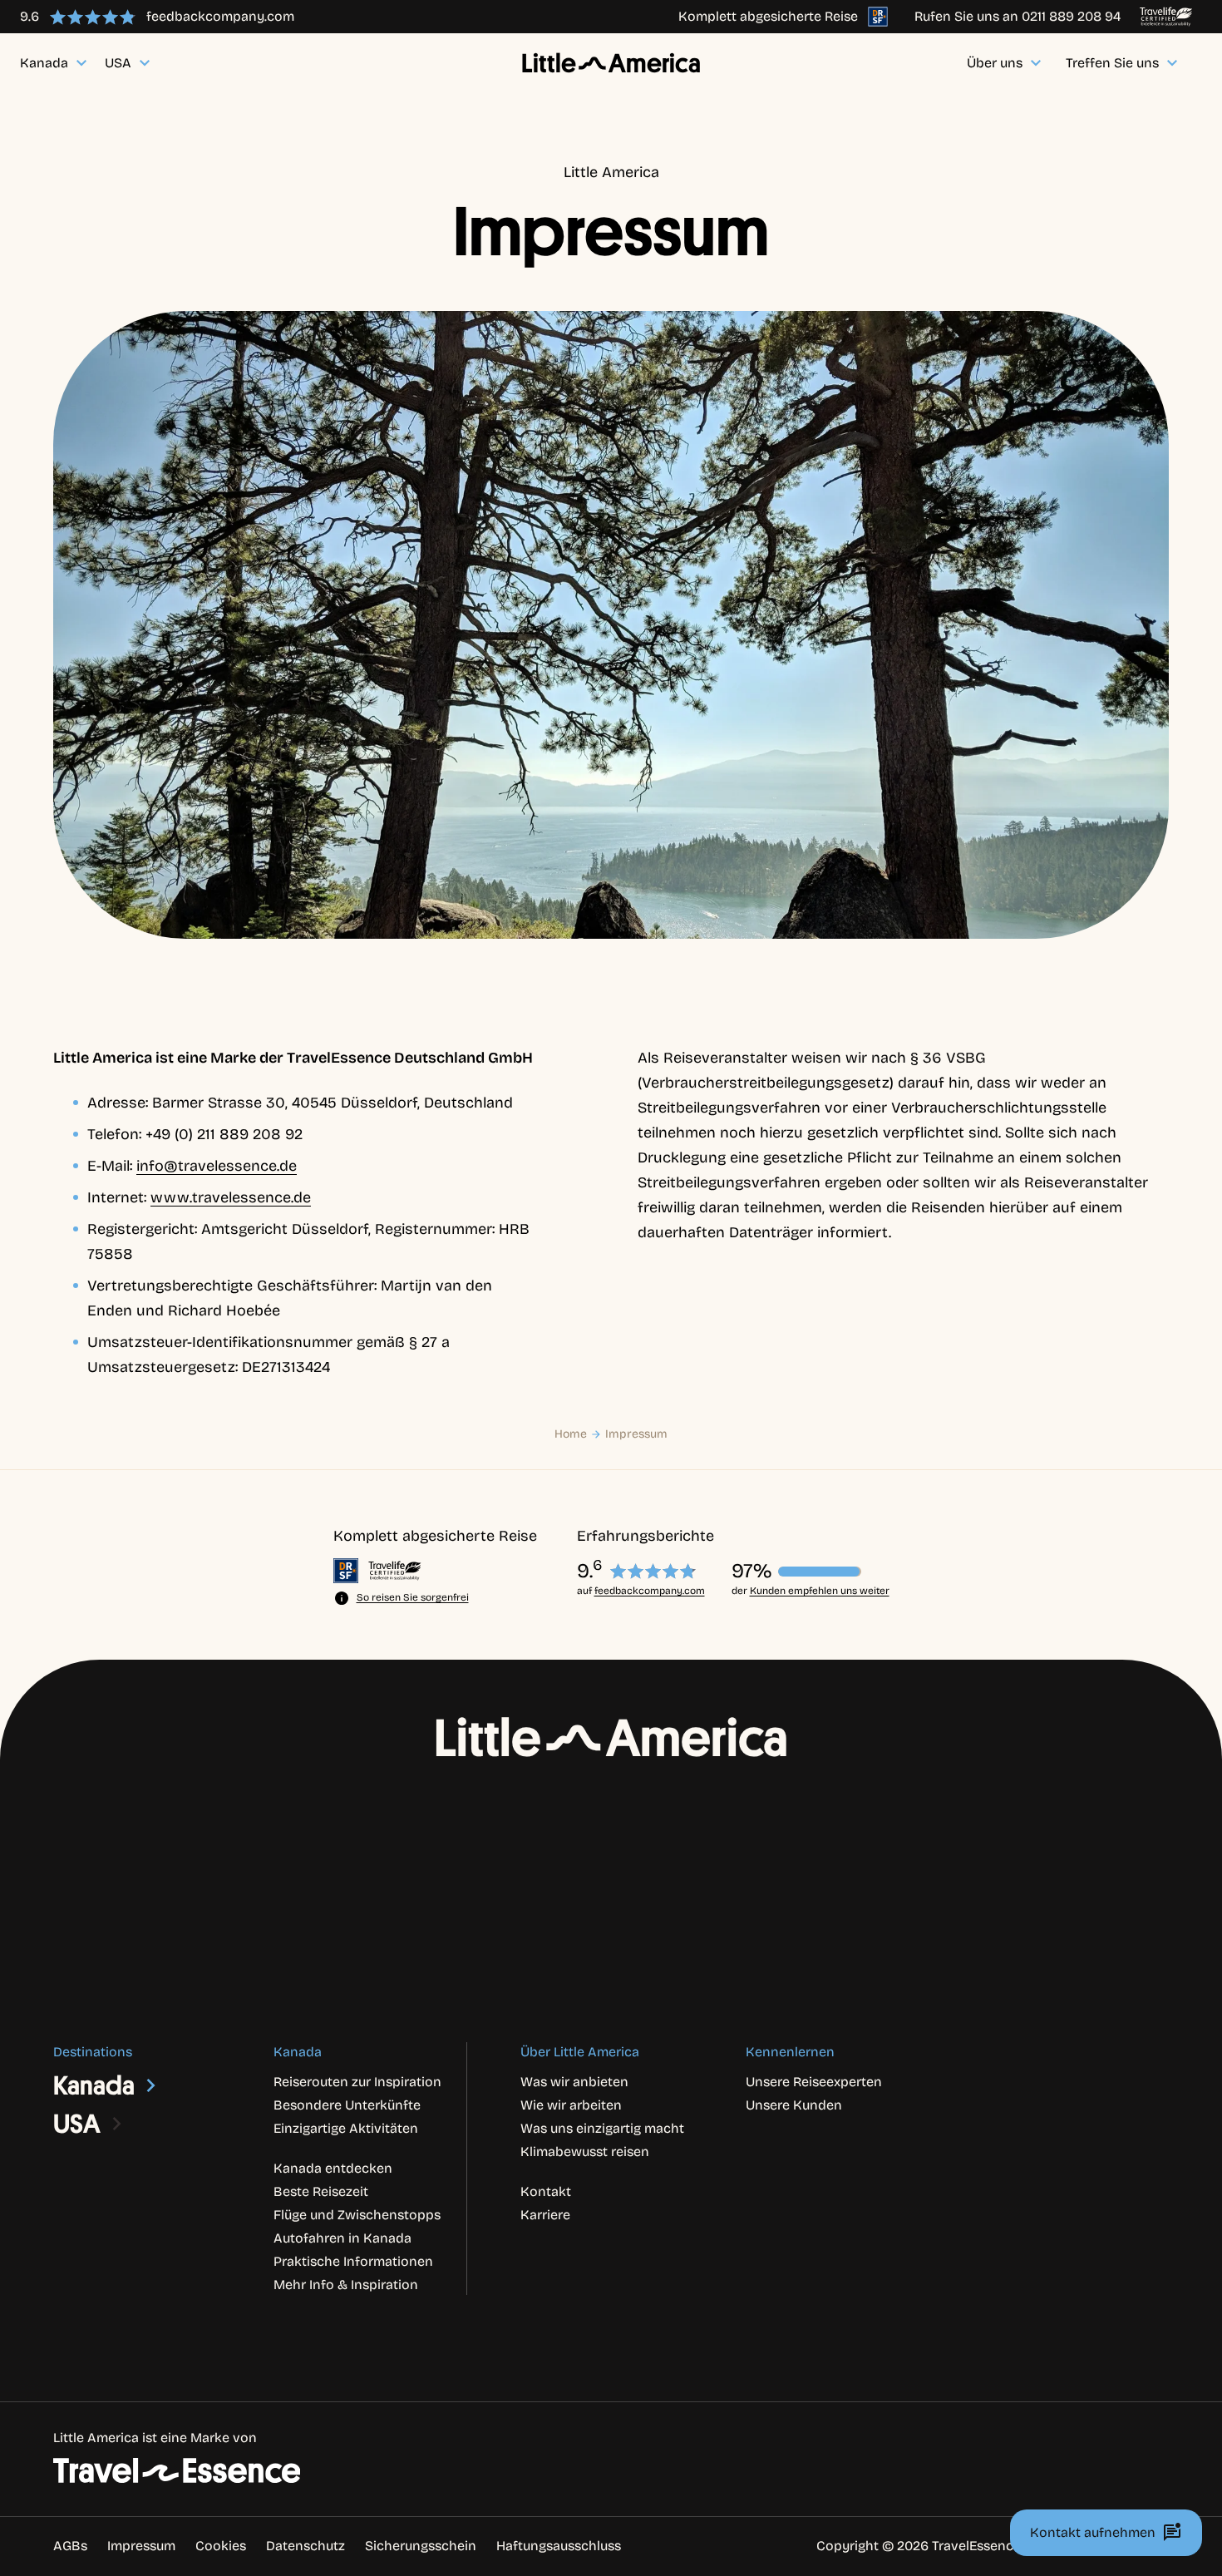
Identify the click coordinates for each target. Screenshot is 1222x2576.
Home (571, 1434)
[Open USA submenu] (117, 2124)
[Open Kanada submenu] (151, 2085)
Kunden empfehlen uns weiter (820, 1591)
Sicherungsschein (421, 2546)
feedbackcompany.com (650, 1591)
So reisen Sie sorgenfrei (413, 1597)
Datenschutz (305, 2546)
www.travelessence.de (231, 1197)
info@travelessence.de (217, 1166)
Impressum (636, 1434)
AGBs (70, 2546)
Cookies (221, 2546)
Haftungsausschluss (559, 2546)
